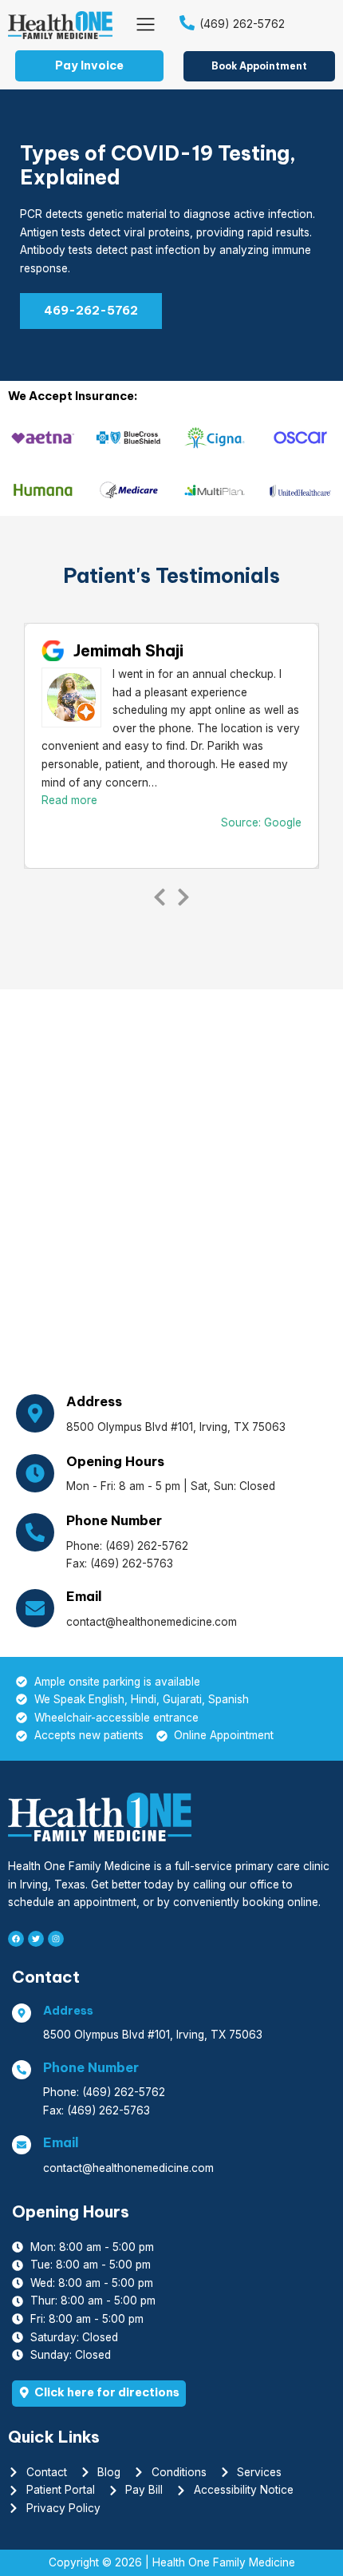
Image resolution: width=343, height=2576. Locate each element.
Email (84, 1596)
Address (94, 1401)
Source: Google (261, 822)
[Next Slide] (183, 894)
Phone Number (114, 1520)
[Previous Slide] (160, 894)
